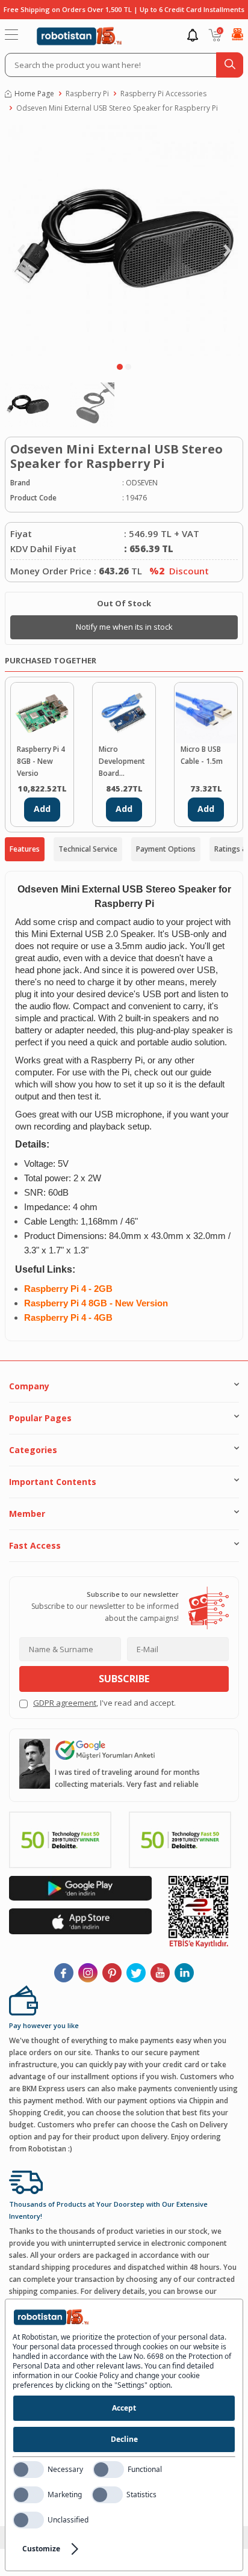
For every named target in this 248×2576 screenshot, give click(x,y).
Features (25, 849)
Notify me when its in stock (124, 627)
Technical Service (88, 849)
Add (42, 809)
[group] (124, 241)
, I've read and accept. (104, 1703)
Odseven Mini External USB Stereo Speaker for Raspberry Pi (117, 108)
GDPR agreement (65, 1703)
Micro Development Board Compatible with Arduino (122, 762)
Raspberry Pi (87, 94)
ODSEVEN (142, 483)
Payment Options (166, 849)
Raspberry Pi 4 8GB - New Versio (41, 761)
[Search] (230, 65)
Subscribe (124, 1679)
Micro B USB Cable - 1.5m (202, 755)
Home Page (34, 94)
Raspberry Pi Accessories (163, 94)
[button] (120, 367)
